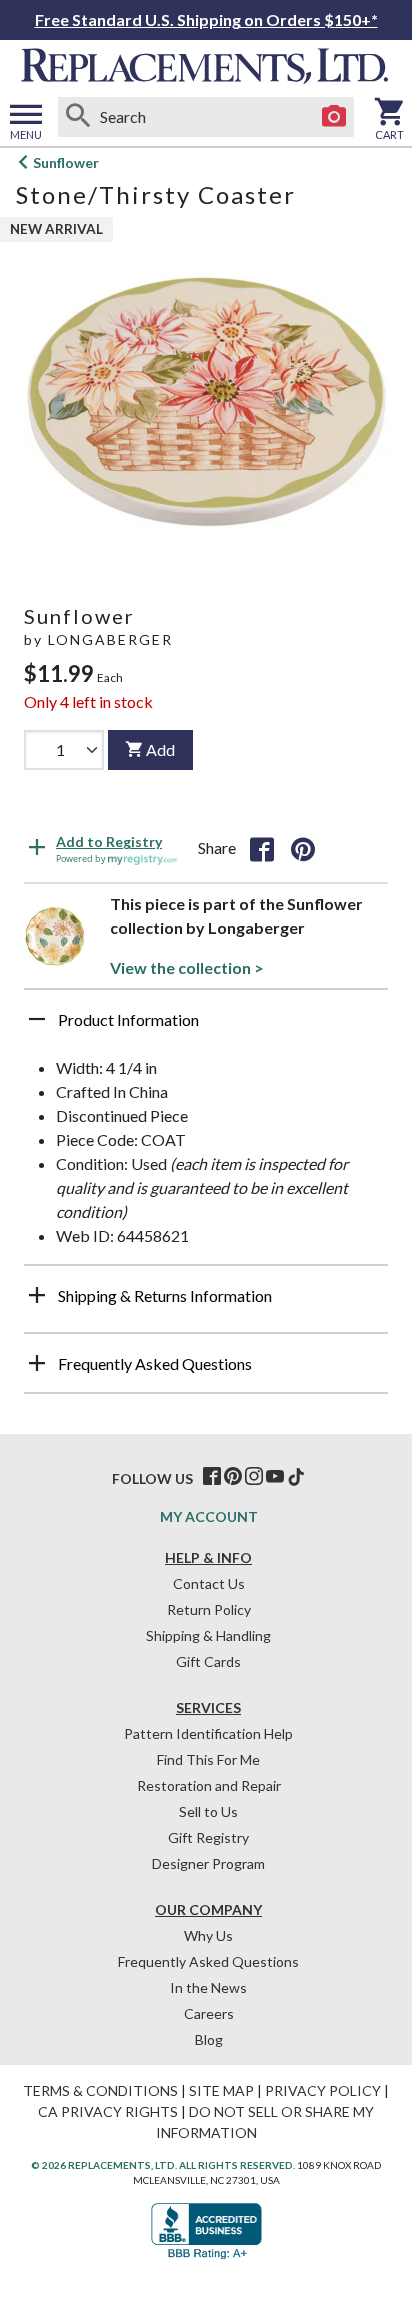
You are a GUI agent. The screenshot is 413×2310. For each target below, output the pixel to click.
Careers (209, 2013)
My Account (209, 1516)
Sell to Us (208, 1811)
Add (160, 749)
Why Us (208, 1935)
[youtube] (275, 1477)
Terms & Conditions (100, 2090)
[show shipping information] (37, 1295)
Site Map (221, 2090)
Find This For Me (208, 1759)
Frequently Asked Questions (208, 1961)
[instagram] (254, 1477)
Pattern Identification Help (208, 1733)
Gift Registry (208, 1837)
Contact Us (209, 1583)
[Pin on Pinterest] (303, 848)
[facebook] (212, 1477)
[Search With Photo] (334, 117)
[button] (206, 1027)
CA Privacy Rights (108, 2111)
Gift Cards (208, 1661)
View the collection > (187, 967)
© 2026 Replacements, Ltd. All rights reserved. (163, 2165)
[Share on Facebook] (262, 848)
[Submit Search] (78, 117)
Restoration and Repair (209, 1785)
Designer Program (208, 1863)
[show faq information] (37, 1363)
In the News (208, 1987)
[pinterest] (233, 1477)
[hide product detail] (37, 1019)
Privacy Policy (323, 2090)
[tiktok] (296, 1477)
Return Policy (209, 1609)
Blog (209, 2039)
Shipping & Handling (208, 1635)
